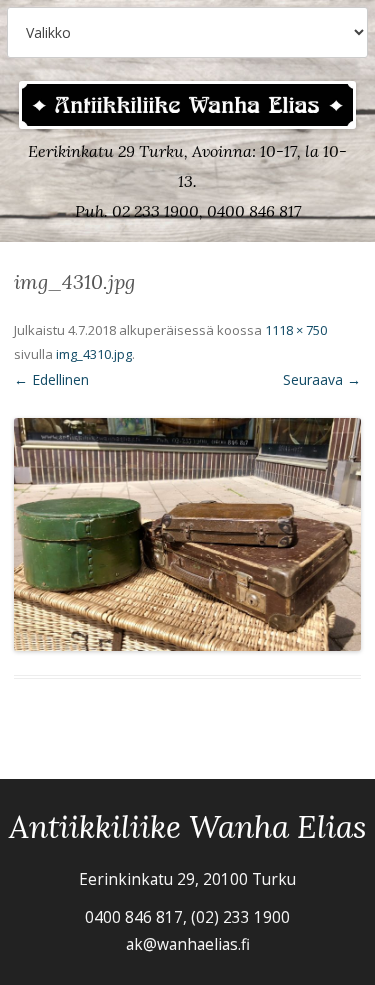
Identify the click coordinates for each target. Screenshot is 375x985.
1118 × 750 (296, 330)
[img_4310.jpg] (187, 534)
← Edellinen (51, 379)
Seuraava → (322, 379)
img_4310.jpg (94, 354)
